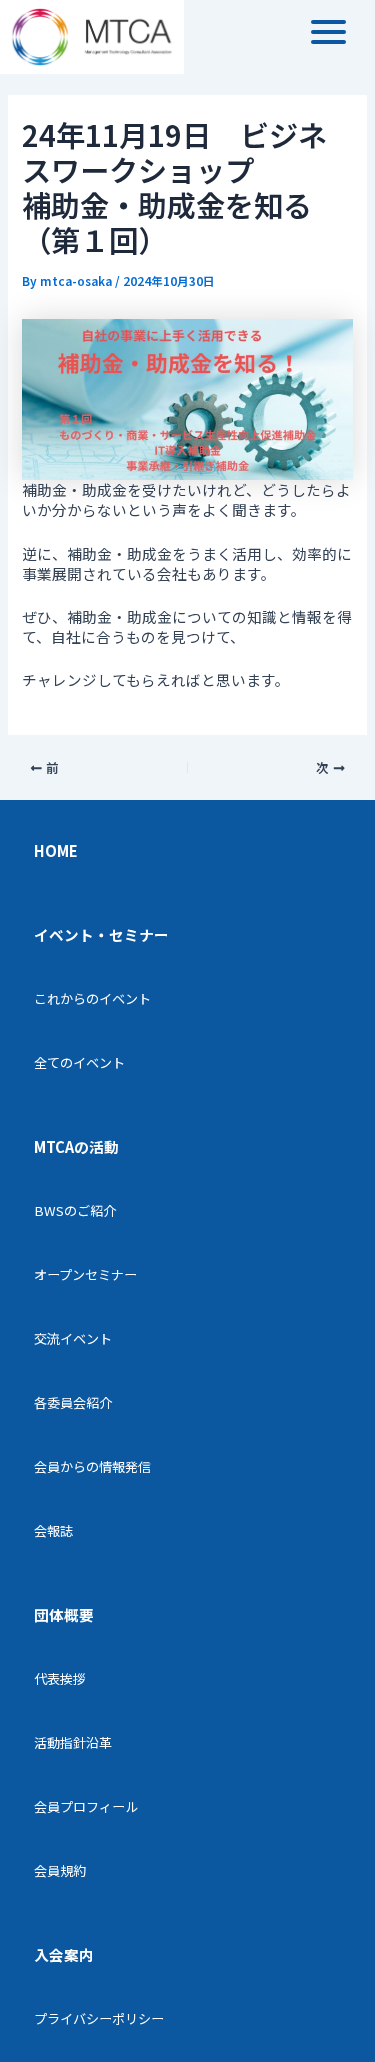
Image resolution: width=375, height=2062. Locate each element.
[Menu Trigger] (328, 30)
